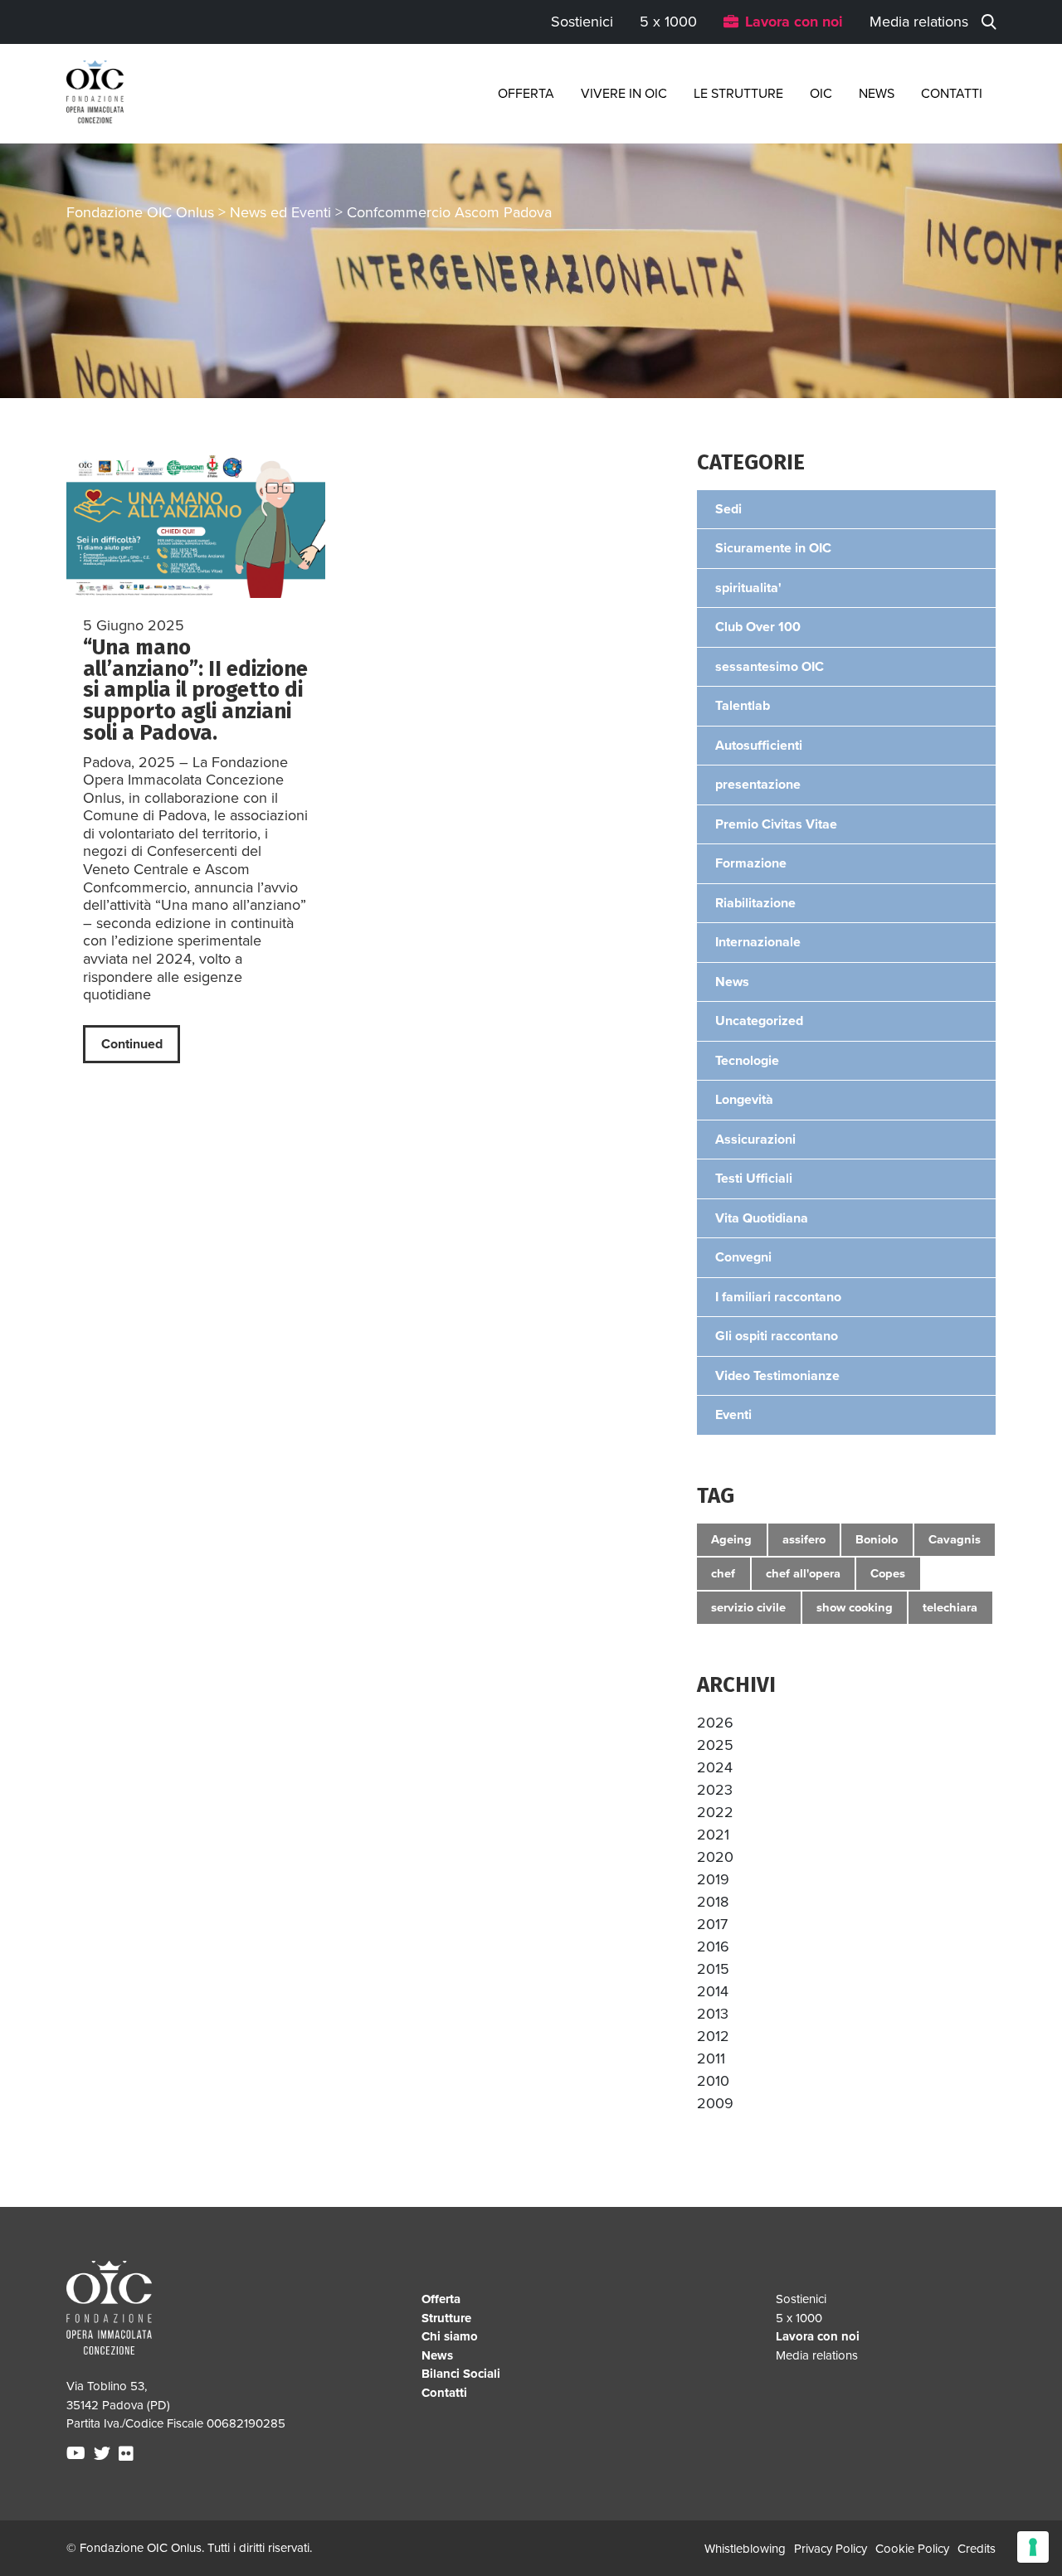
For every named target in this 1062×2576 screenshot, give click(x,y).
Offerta (526, 94)
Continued (132, 1044)
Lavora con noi (794, 22)
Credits (977, 2549)
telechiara (950, 1607)
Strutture (446, 2318)
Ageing (731, 1539)
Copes (888, 1573)
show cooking (855, 1607)
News (877, 94)
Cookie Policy (912, 2549)
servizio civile (748, 1607)
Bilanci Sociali (461, 2374)
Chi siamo (450, 2336)
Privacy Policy (831, 2549)
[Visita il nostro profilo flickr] (128, 2454)
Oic (821, 94)
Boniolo (877, 1539)
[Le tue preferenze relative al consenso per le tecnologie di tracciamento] (1033, 2547)
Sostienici (582, 22)
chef (723, 1573)
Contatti (952, 94)
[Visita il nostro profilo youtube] (78, 2454)
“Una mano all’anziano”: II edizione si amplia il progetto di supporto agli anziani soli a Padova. (195, 690)
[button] (715, 1723)
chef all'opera (803, 1573)
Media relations (919, 22)
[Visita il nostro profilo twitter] (104, 2454)
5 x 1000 (668, 22)
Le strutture (738, 94)
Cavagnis (955, 1539)
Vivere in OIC (624, 94)
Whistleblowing (745, 2549)
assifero (804, 1539)
